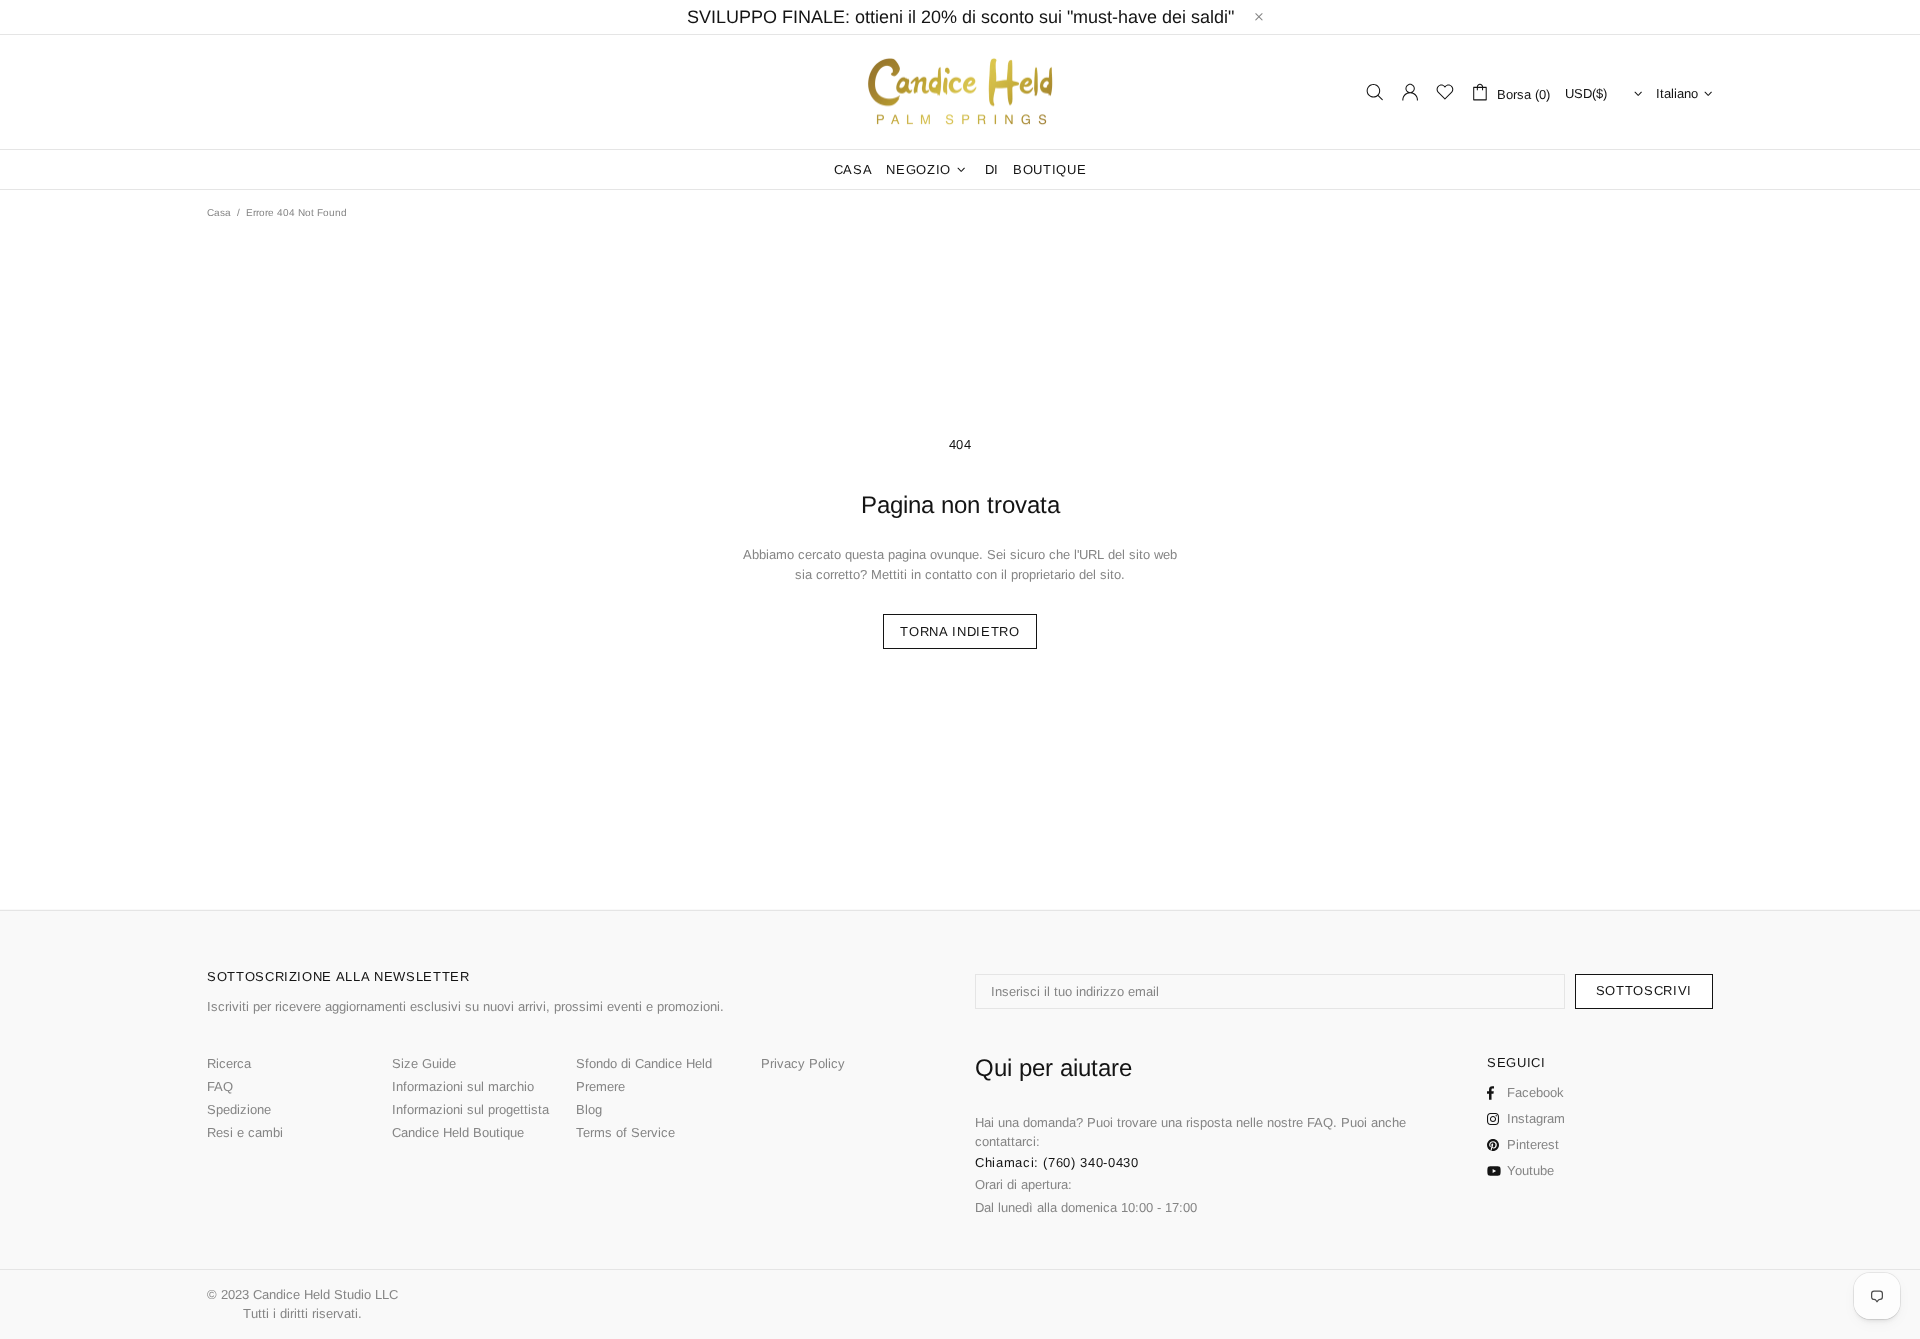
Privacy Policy (803, 1063)
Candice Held (960, 92)
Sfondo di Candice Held (644, 1063)
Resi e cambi (245, 1132)
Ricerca (229, 1063)
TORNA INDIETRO (959, 631)
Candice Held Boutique (458, 1132)
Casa (219, 212)
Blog (589, 1109)
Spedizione (239, 1109)
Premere (600, 1086)
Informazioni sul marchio (463, 1086)
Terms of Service (625, 1132)
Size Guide (424, 1063)
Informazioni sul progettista (470, 1109)
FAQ (220, 1086)
